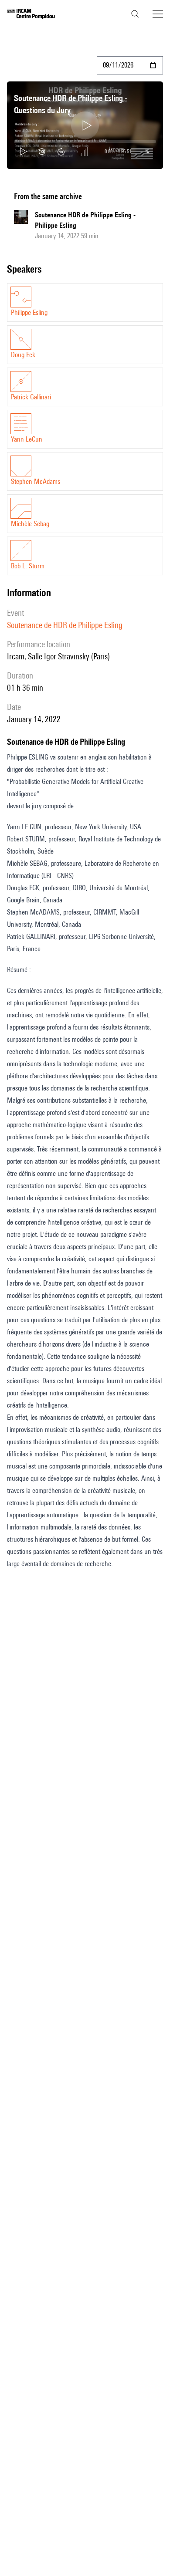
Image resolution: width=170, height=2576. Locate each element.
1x (147, 151)
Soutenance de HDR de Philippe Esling (65, 625)
